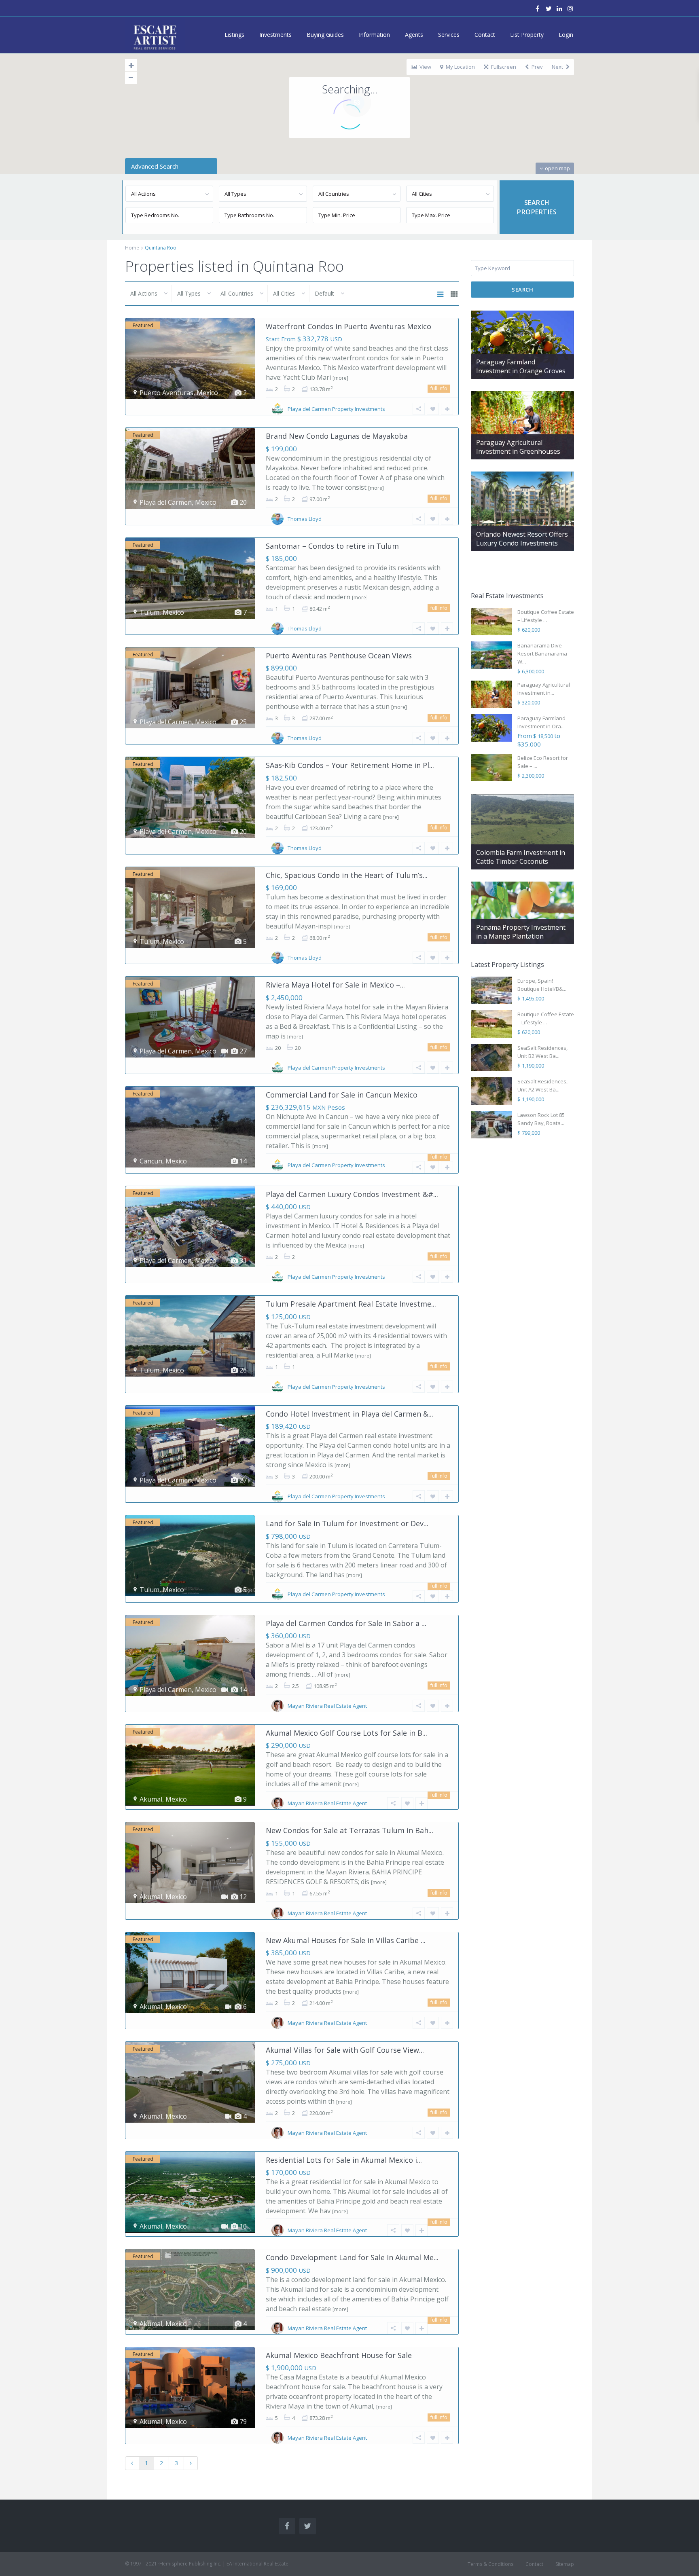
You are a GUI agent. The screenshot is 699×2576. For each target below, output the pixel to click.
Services (449, 35)
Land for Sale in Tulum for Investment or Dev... (347, 1523)
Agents (414, 35)
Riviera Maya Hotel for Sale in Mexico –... (335, 985)
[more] (340, 378)
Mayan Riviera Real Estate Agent (327, 1706)
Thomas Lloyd (305, 519)
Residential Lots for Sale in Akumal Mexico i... (344, 2160)
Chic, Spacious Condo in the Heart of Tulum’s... (347, 875)
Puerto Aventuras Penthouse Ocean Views (339, 656)
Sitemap (565, 2564)
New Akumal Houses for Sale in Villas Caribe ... (346, 1940)
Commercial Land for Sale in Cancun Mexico (342, 1095)
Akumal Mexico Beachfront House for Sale (339, 2355)
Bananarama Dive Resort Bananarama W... (542, 654)
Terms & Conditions (490, 2564)
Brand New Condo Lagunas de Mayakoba (337, 436)
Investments (275, 35)
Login (566, 35)
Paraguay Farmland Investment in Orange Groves (521, 366)
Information (374, 35)
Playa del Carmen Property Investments (336, 409)
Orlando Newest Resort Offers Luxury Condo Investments (522, 539)
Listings (234, 35)
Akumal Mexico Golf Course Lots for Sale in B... (346, 1733)
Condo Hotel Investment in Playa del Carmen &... (349, 1414)
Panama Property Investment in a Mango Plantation (521, 932)
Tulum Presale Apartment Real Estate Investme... (351, 1304)
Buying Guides (325, 35)
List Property (527, 35)
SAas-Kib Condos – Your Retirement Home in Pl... (350, 765)
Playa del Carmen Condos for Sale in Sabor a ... (346, 1623)
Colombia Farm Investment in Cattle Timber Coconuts (521, 857)
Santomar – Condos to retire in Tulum (332, 546)
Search (522, 290)
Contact (485, 35)
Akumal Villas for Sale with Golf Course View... (345, 2050)
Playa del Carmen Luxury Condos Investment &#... (352, 1194)
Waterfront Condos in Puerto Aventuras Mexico (348, 326)
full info (439, 388)
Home (132, 248)
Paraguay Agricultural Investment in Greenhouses (518, 447)
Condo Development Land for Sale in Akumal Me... (352, 2257)
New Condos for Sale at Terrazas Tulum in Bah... (349, 1830)
